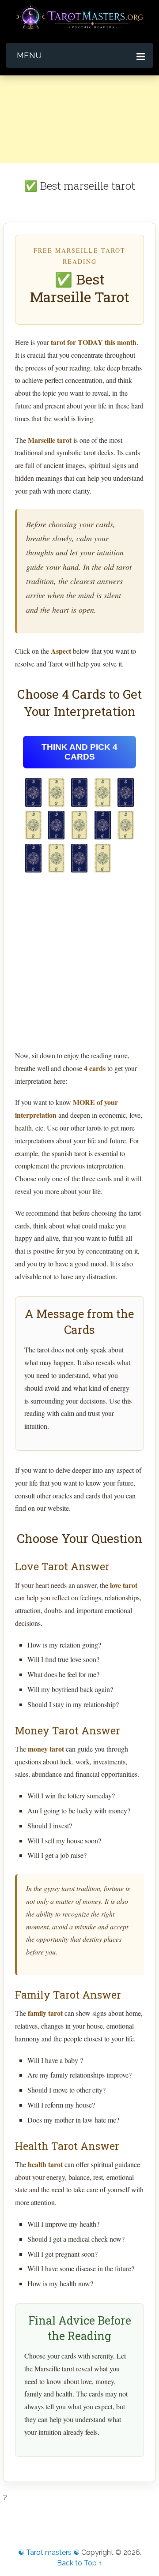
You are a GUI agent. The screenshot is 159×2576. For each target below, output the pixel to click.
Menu (29, 55)
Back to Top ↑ (79, 2563)
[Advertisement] (79, 155)
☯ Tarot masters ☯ (49, 2552)
